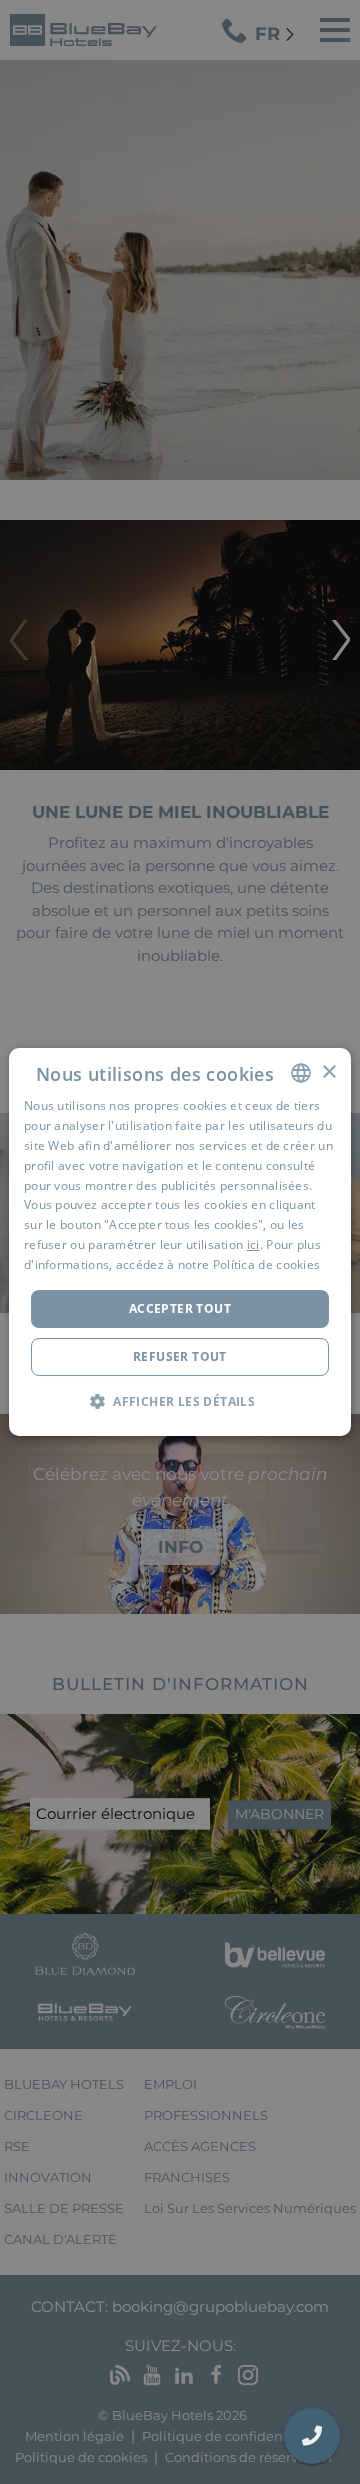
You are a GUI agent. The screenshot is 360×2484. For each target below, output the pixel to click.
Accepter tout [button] (180, 1308)
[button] (180, 1401)
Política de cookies (267, 1264)
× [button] (328, 1072)
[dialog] (180, 1242)
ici (253, 1244)
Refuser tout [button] (180, 1356)
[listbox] (301, 1073)
